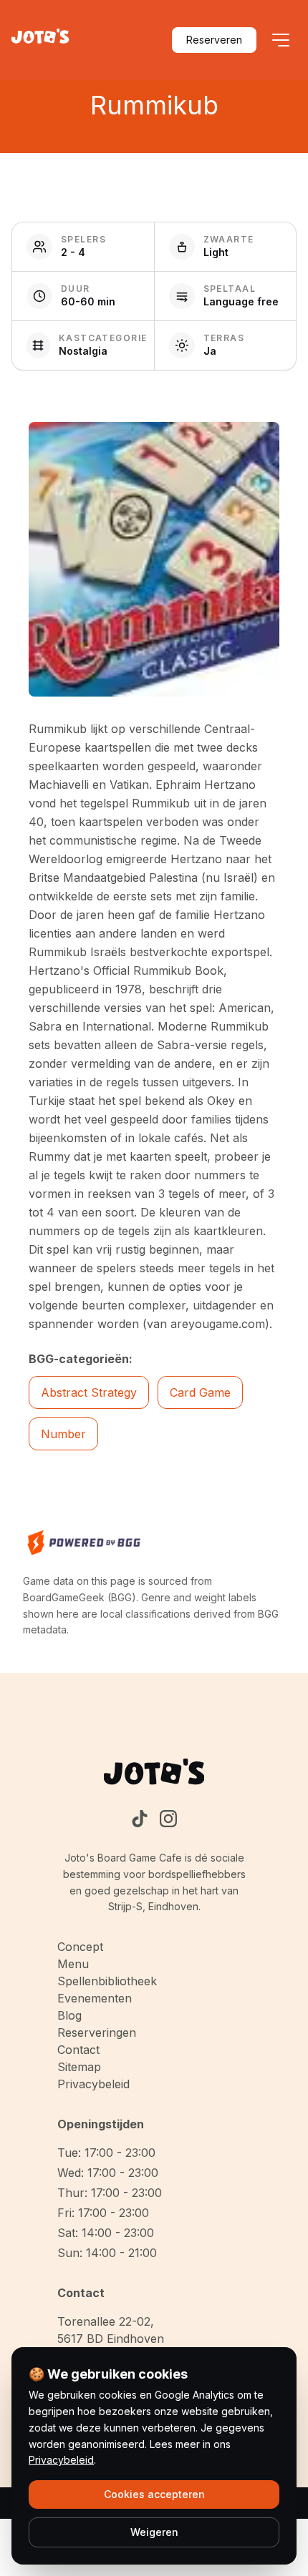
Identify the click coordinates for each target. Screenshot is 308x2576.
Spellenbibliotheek (107, 1981)
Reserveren (214, 40)
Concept (80, 1947)
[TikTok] (140, 1819)
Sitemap (79, 2067)
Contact (78, 2050)
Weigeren (154, 2532)
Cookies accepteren (154, 2494)
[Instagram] (168, 1819)
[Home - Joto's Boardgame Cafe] (40, 40)
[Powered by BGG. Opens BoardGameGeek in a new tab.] (84, 1543)
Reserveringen (97, 2032)
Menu (73, 1964)
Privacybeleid (93, 2084)
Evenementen (95, 1998)
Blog (69, 2015)
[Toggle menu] (281, 40)
